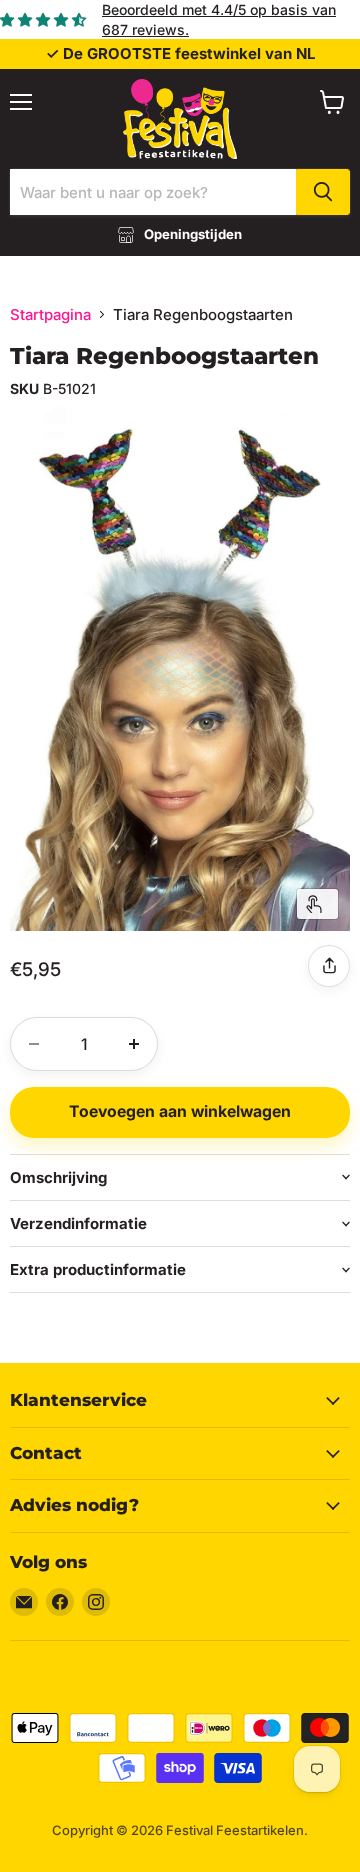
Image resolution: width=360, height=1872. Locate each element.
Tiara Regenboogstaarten (164, 356)
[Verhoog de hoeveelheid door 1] (134, 1044)
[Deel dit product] (329, 966)
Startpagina (50, 314)
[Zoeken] (323, 192)
